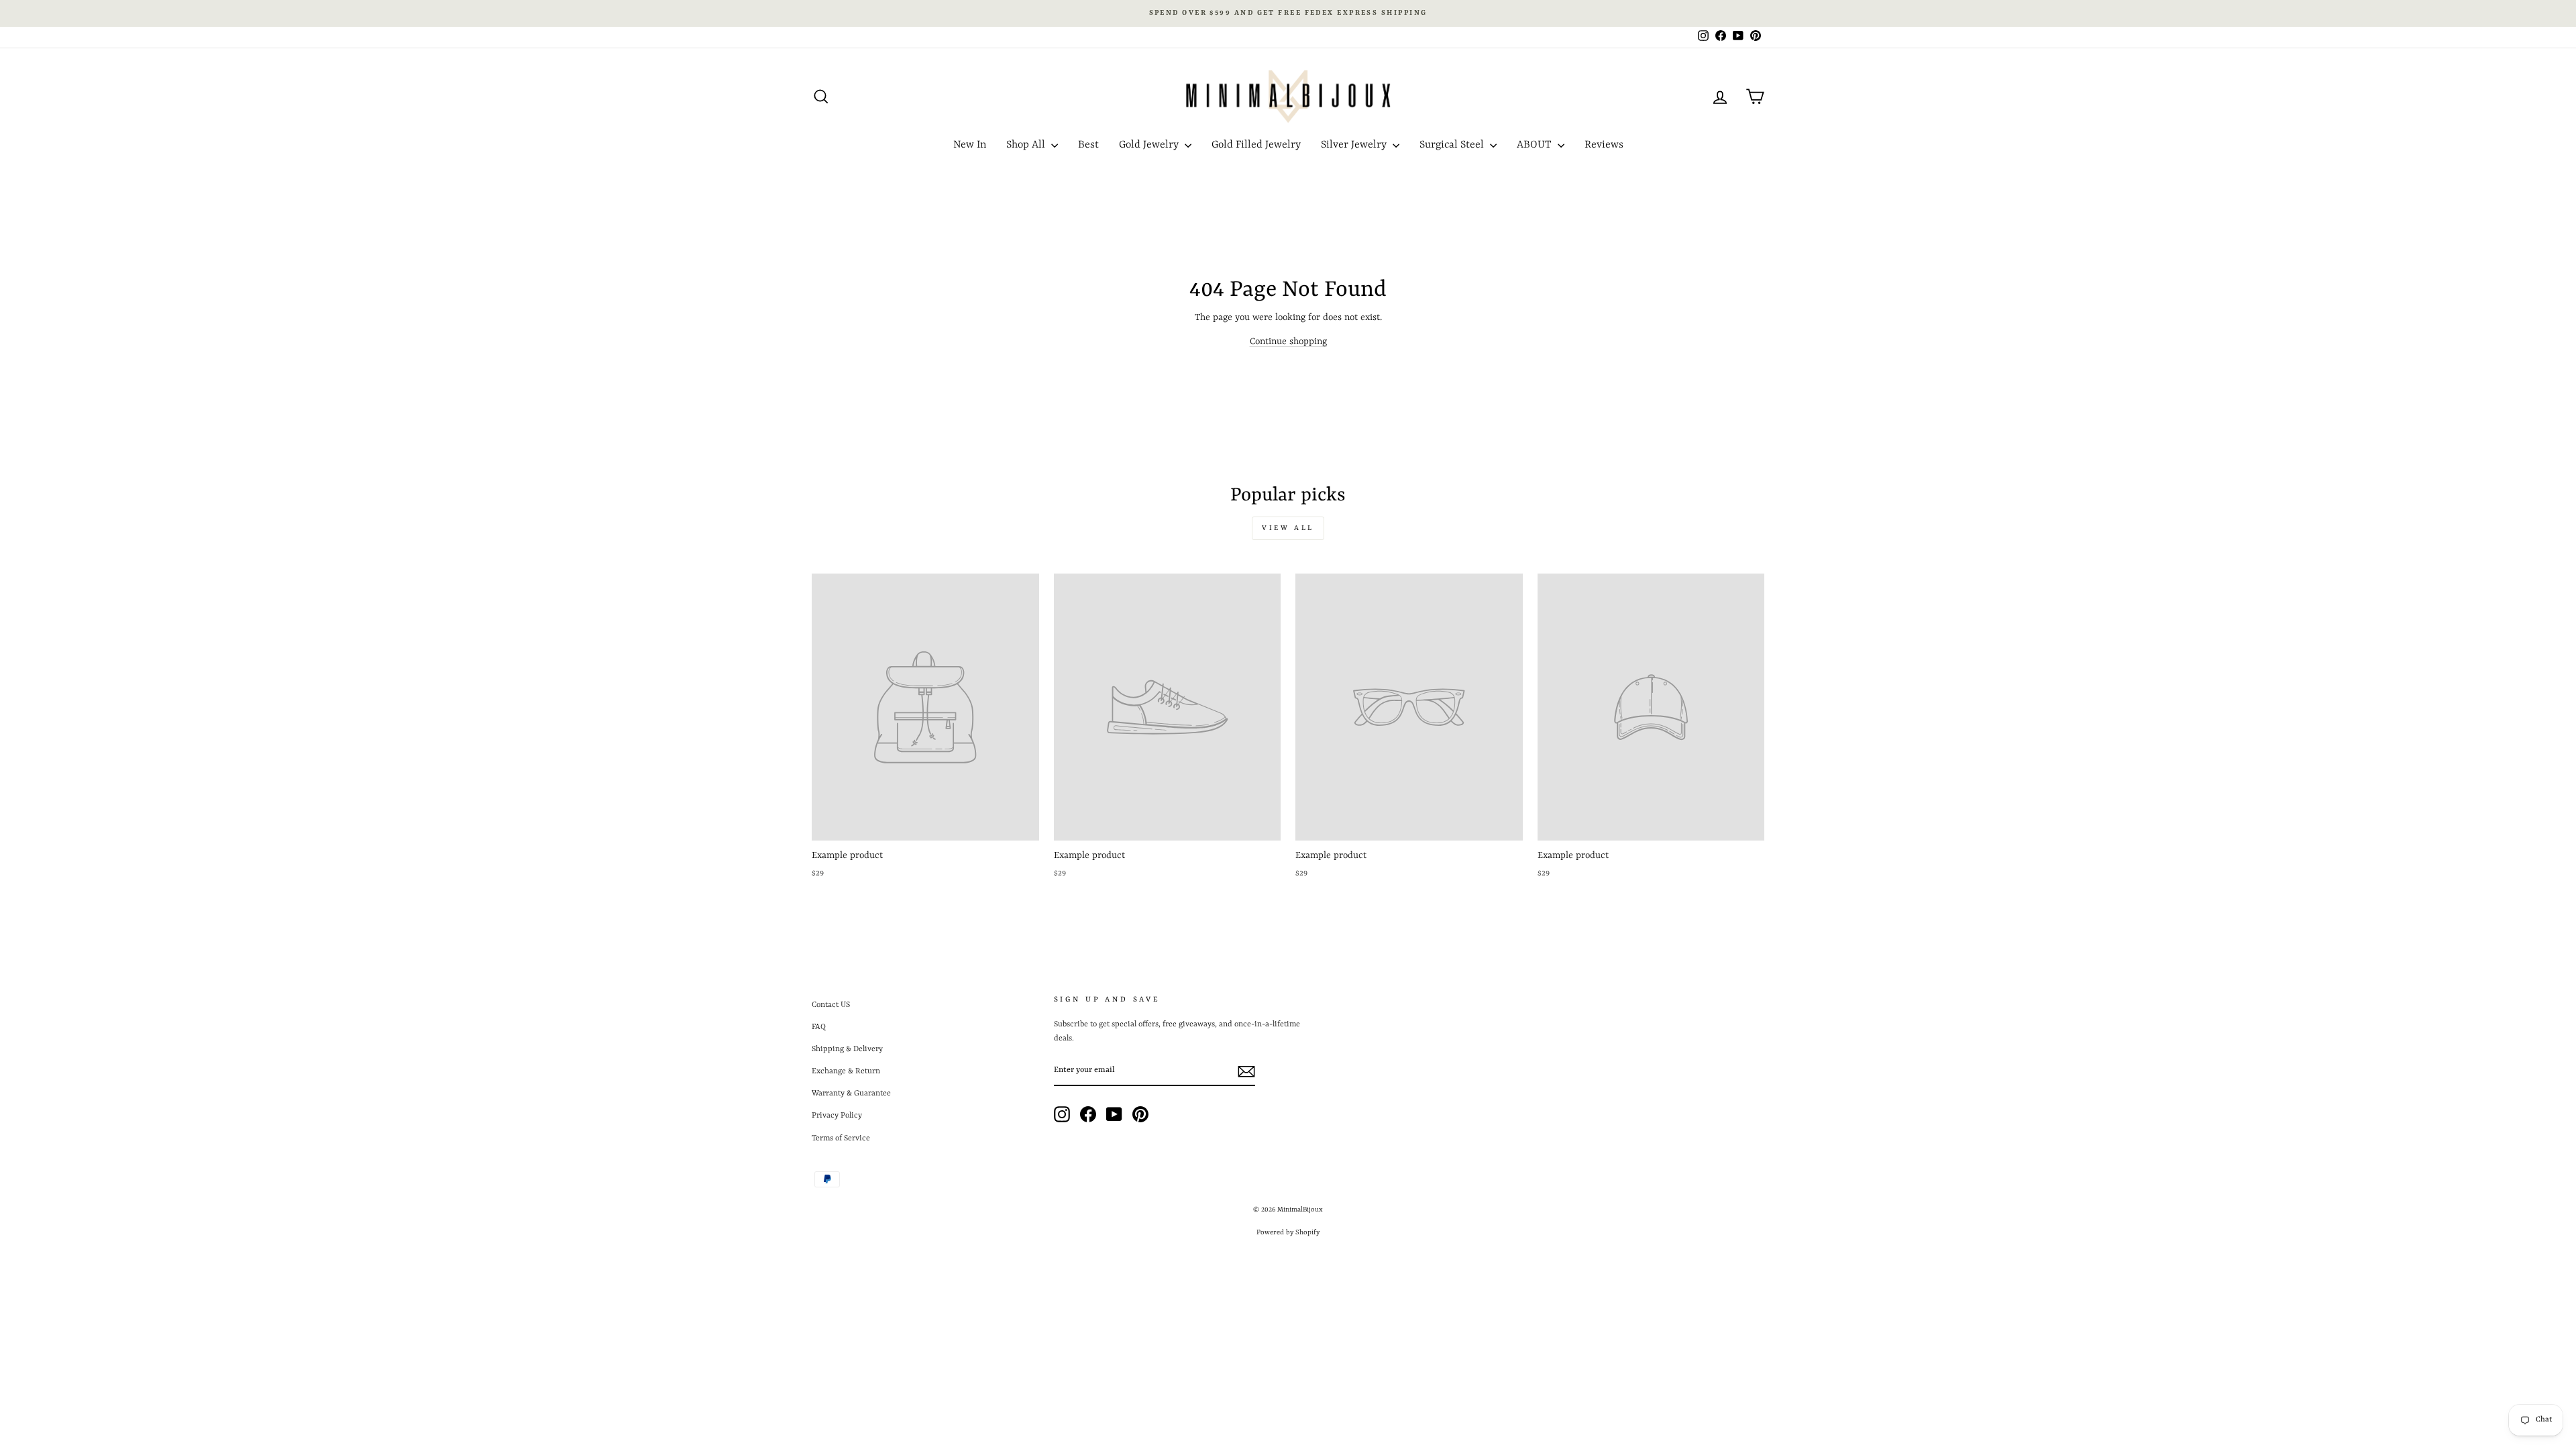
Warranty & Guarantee (851, 1093)
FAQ (819, 1027)
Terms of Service (841, 1138)
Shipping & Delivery (847, 1049)
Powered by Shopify (1288, 1232)
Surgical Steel (1453, 145)
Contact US (831, 1005)
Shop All (1027, 145)
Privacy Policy (837, 1116)
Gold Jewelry (1150, 145)
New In (970, 145)
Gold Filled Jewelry (1256, 145)
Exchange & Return (846, 1071)
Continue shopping (1288, 341)
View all (1288, 528)
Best (1088, 145)
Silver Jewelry (1355, 145)
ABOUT (1536, 145)
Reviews (1604, 145)
